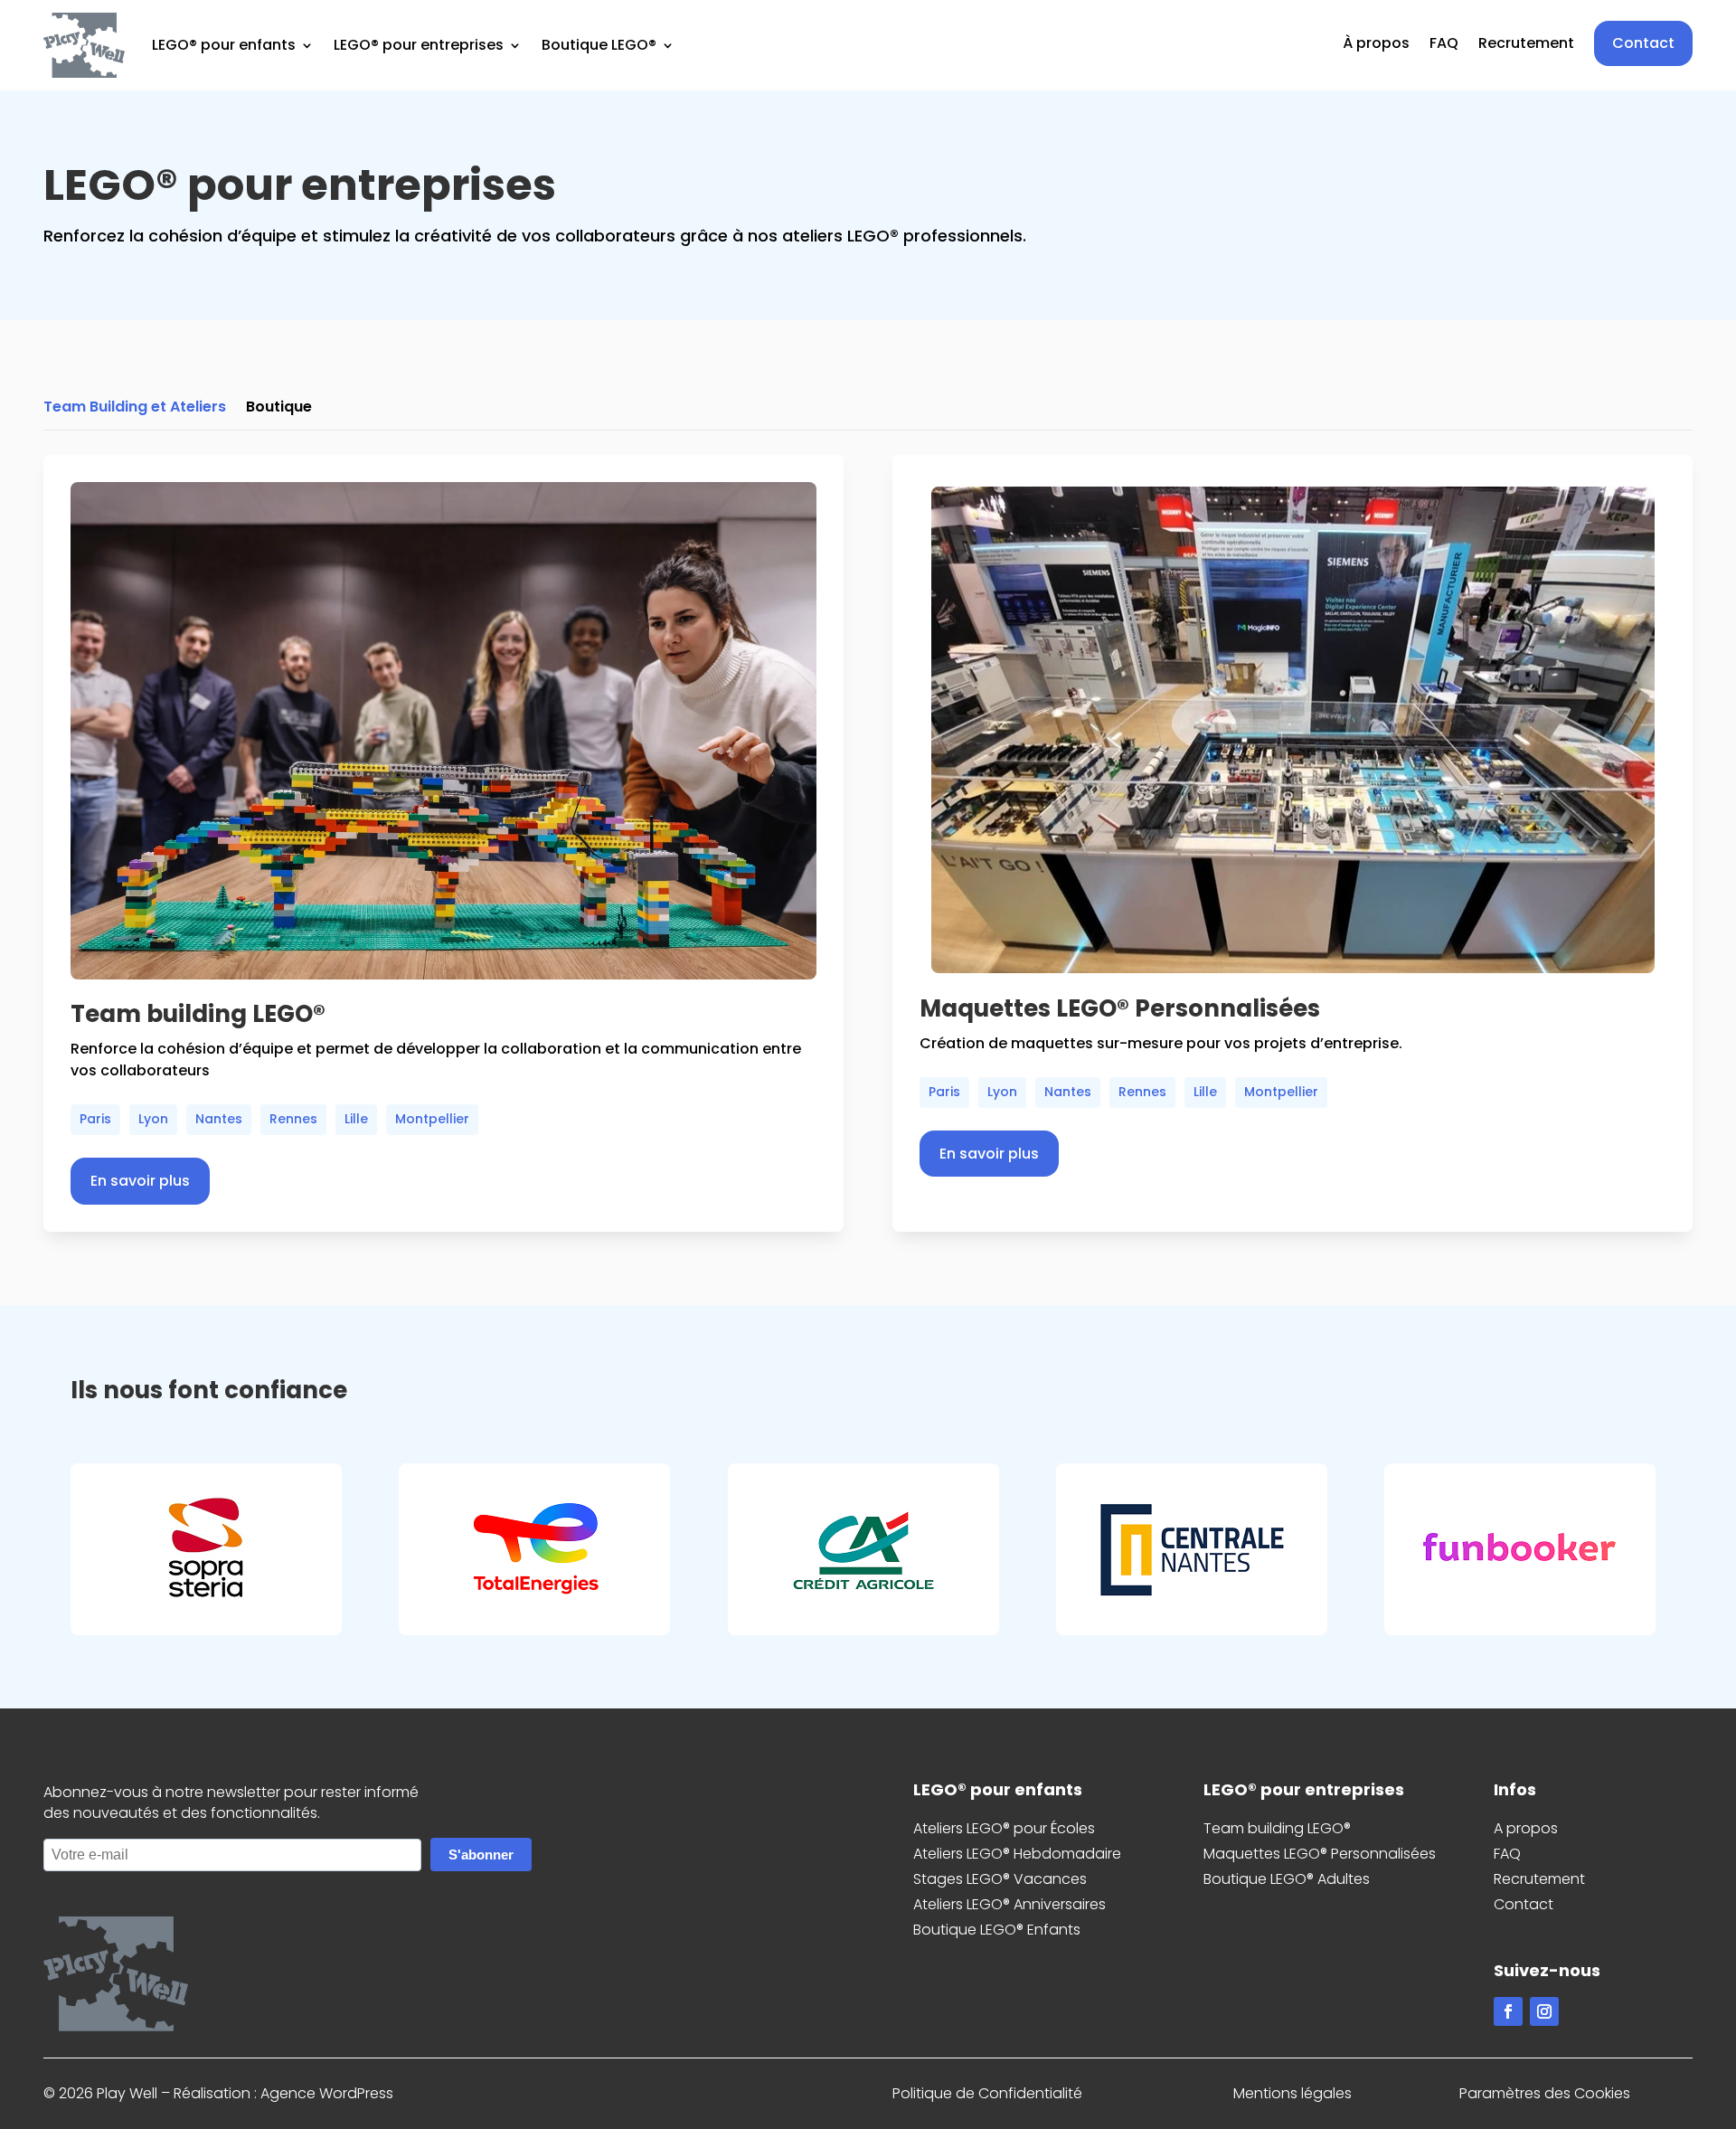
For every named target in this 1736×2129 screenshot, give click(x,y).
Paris (95, 1119)
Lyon (153, 1119)
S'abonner (481, 1855)
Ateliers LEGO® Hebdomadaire (1017, 1854)
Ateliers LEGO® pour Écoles (1004, 1828)
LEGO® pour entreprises (419, 45)
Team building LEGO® (1277, 1828)
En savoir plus (140, 1181)
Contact (1643, 43)
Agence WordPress (327, 2093)
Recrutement (1526, 45)
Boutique (279, 409)
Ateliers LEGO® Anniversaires (1010, 1904)
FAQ (1444, 45)
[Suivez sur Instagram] (1544, 2011)
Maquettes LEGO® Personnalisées (1320, 1854)
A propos (1526, 1828)
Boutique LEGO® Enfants (997, 1930)
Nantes (219, 1119)
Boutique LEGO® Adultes (1287, 1879)
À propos (1376, 45)
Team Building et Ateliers (135, 409)
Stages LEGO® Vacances (1000, 1879)
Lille (356, 1119)
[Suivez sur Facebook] (1508, 2011)
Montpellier (432, 1119)
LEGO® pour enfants (224, 45)
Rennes (293, 1119)
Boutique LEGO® (599, 45)
